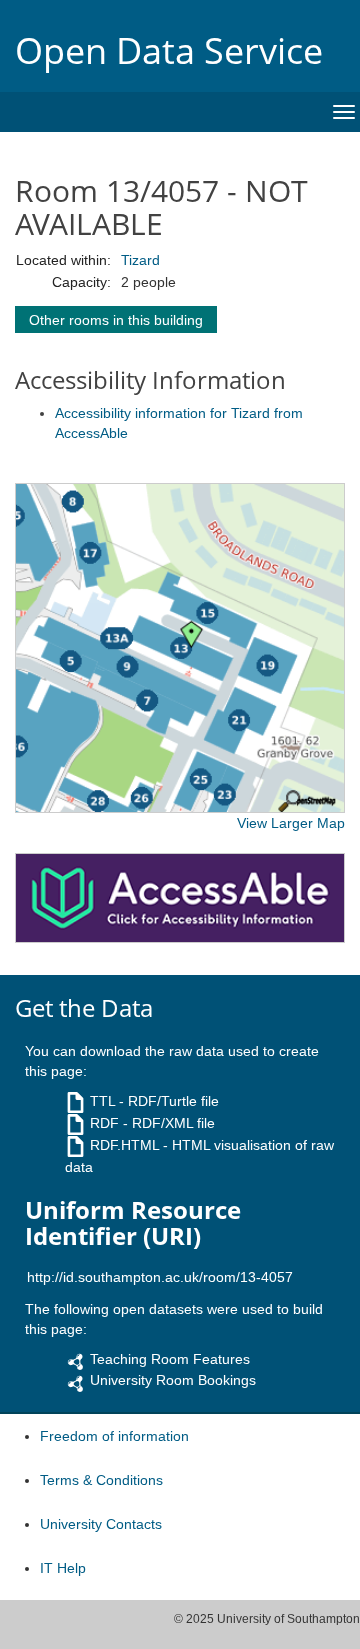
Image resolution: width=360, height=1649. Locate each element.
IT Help (63, 1568)
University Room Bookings (173, 1380)
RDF (104, 1123)
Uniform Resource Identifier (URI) (133, 1223)
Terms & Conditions (101, 1480)
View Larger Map (291, 823)
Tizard (140, 260)
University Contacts (101, 1524)
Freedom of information (114, 1436)
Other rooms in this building (116, 320)
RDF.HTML (124, 1145)
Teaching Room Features (170, 1359)
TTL (102, 1101)
